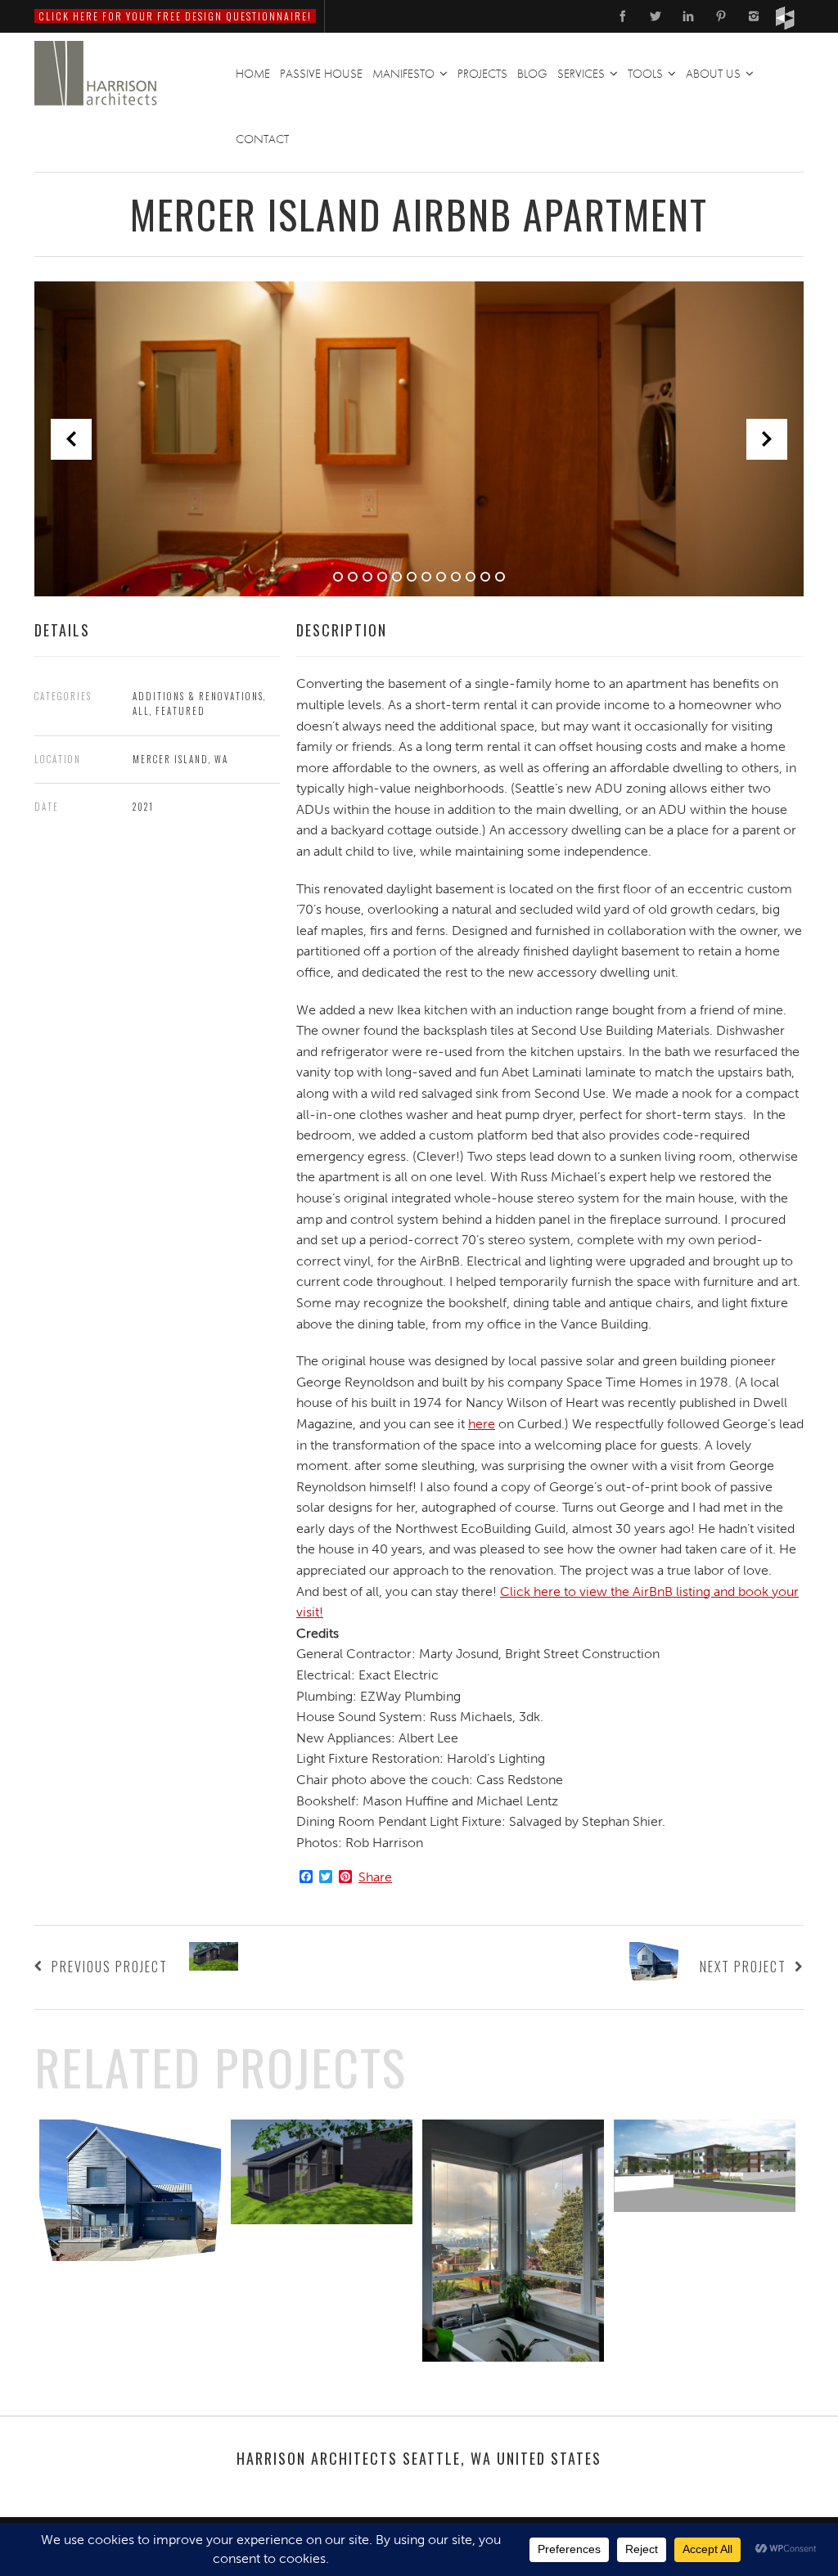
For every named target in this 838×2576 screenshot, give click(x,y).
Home (253, 74)
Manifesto (403, 74)
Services (581, 74)
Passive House (321, 74)
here (482, 1424)
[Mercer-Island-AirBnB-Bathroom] (419, 439)
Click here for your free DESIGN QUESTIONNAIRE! (175, 16)
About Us (713, 74)
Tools (645, 74)
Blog (532, 74)
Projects (482, 74)
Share (375, 1877)
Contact (262, 139)
